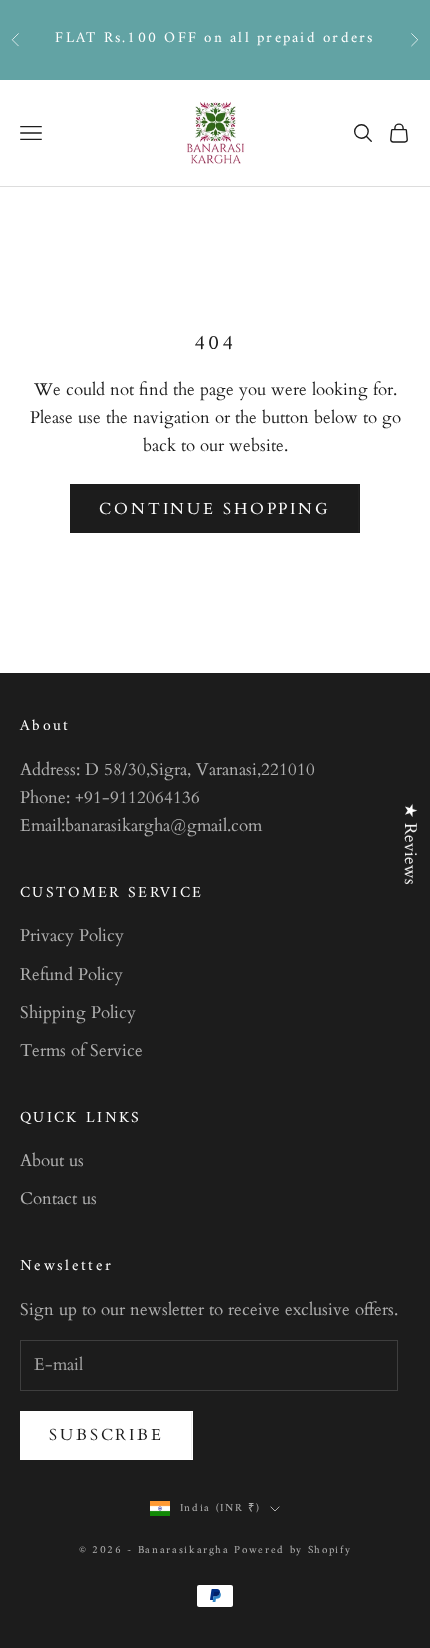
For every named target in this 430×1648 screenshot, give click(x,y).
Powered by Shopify (292, 1550)
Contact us (58, 1198)
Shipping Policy (78, 1012)
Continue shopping (215, 509)
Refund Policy (71, 974)
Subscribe (106, 1435)
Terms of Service (81, 1050)
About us (52, 1160)
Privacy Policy (72, 935)
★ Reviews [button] (410, 844)
